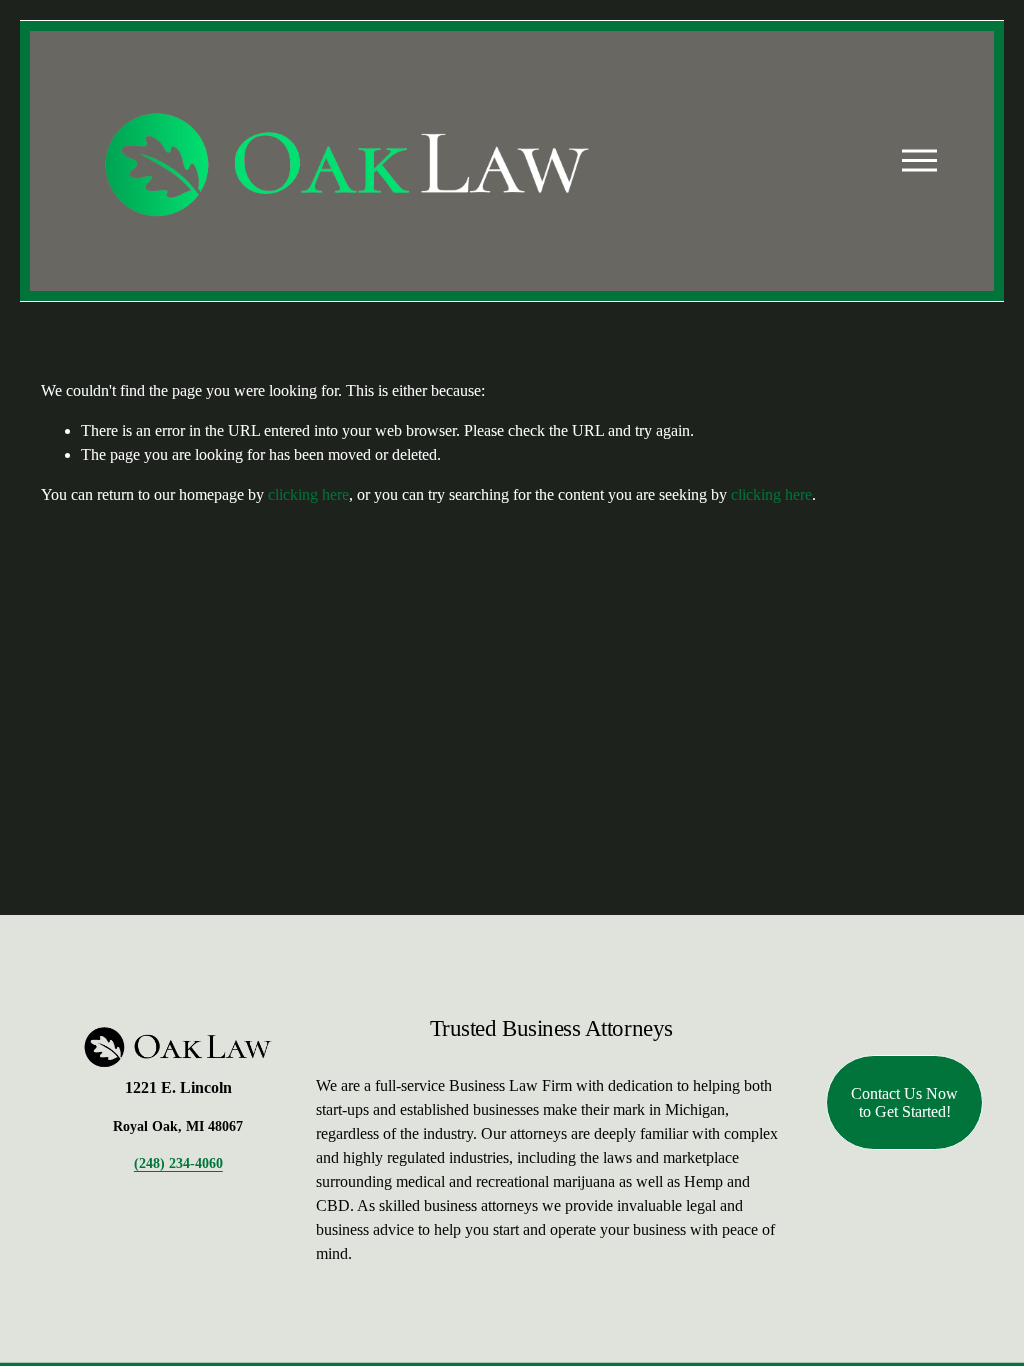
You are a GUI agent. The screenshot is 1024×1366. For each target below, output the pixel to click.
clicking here (308, 494)
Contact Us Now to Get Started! (904, 1102)
